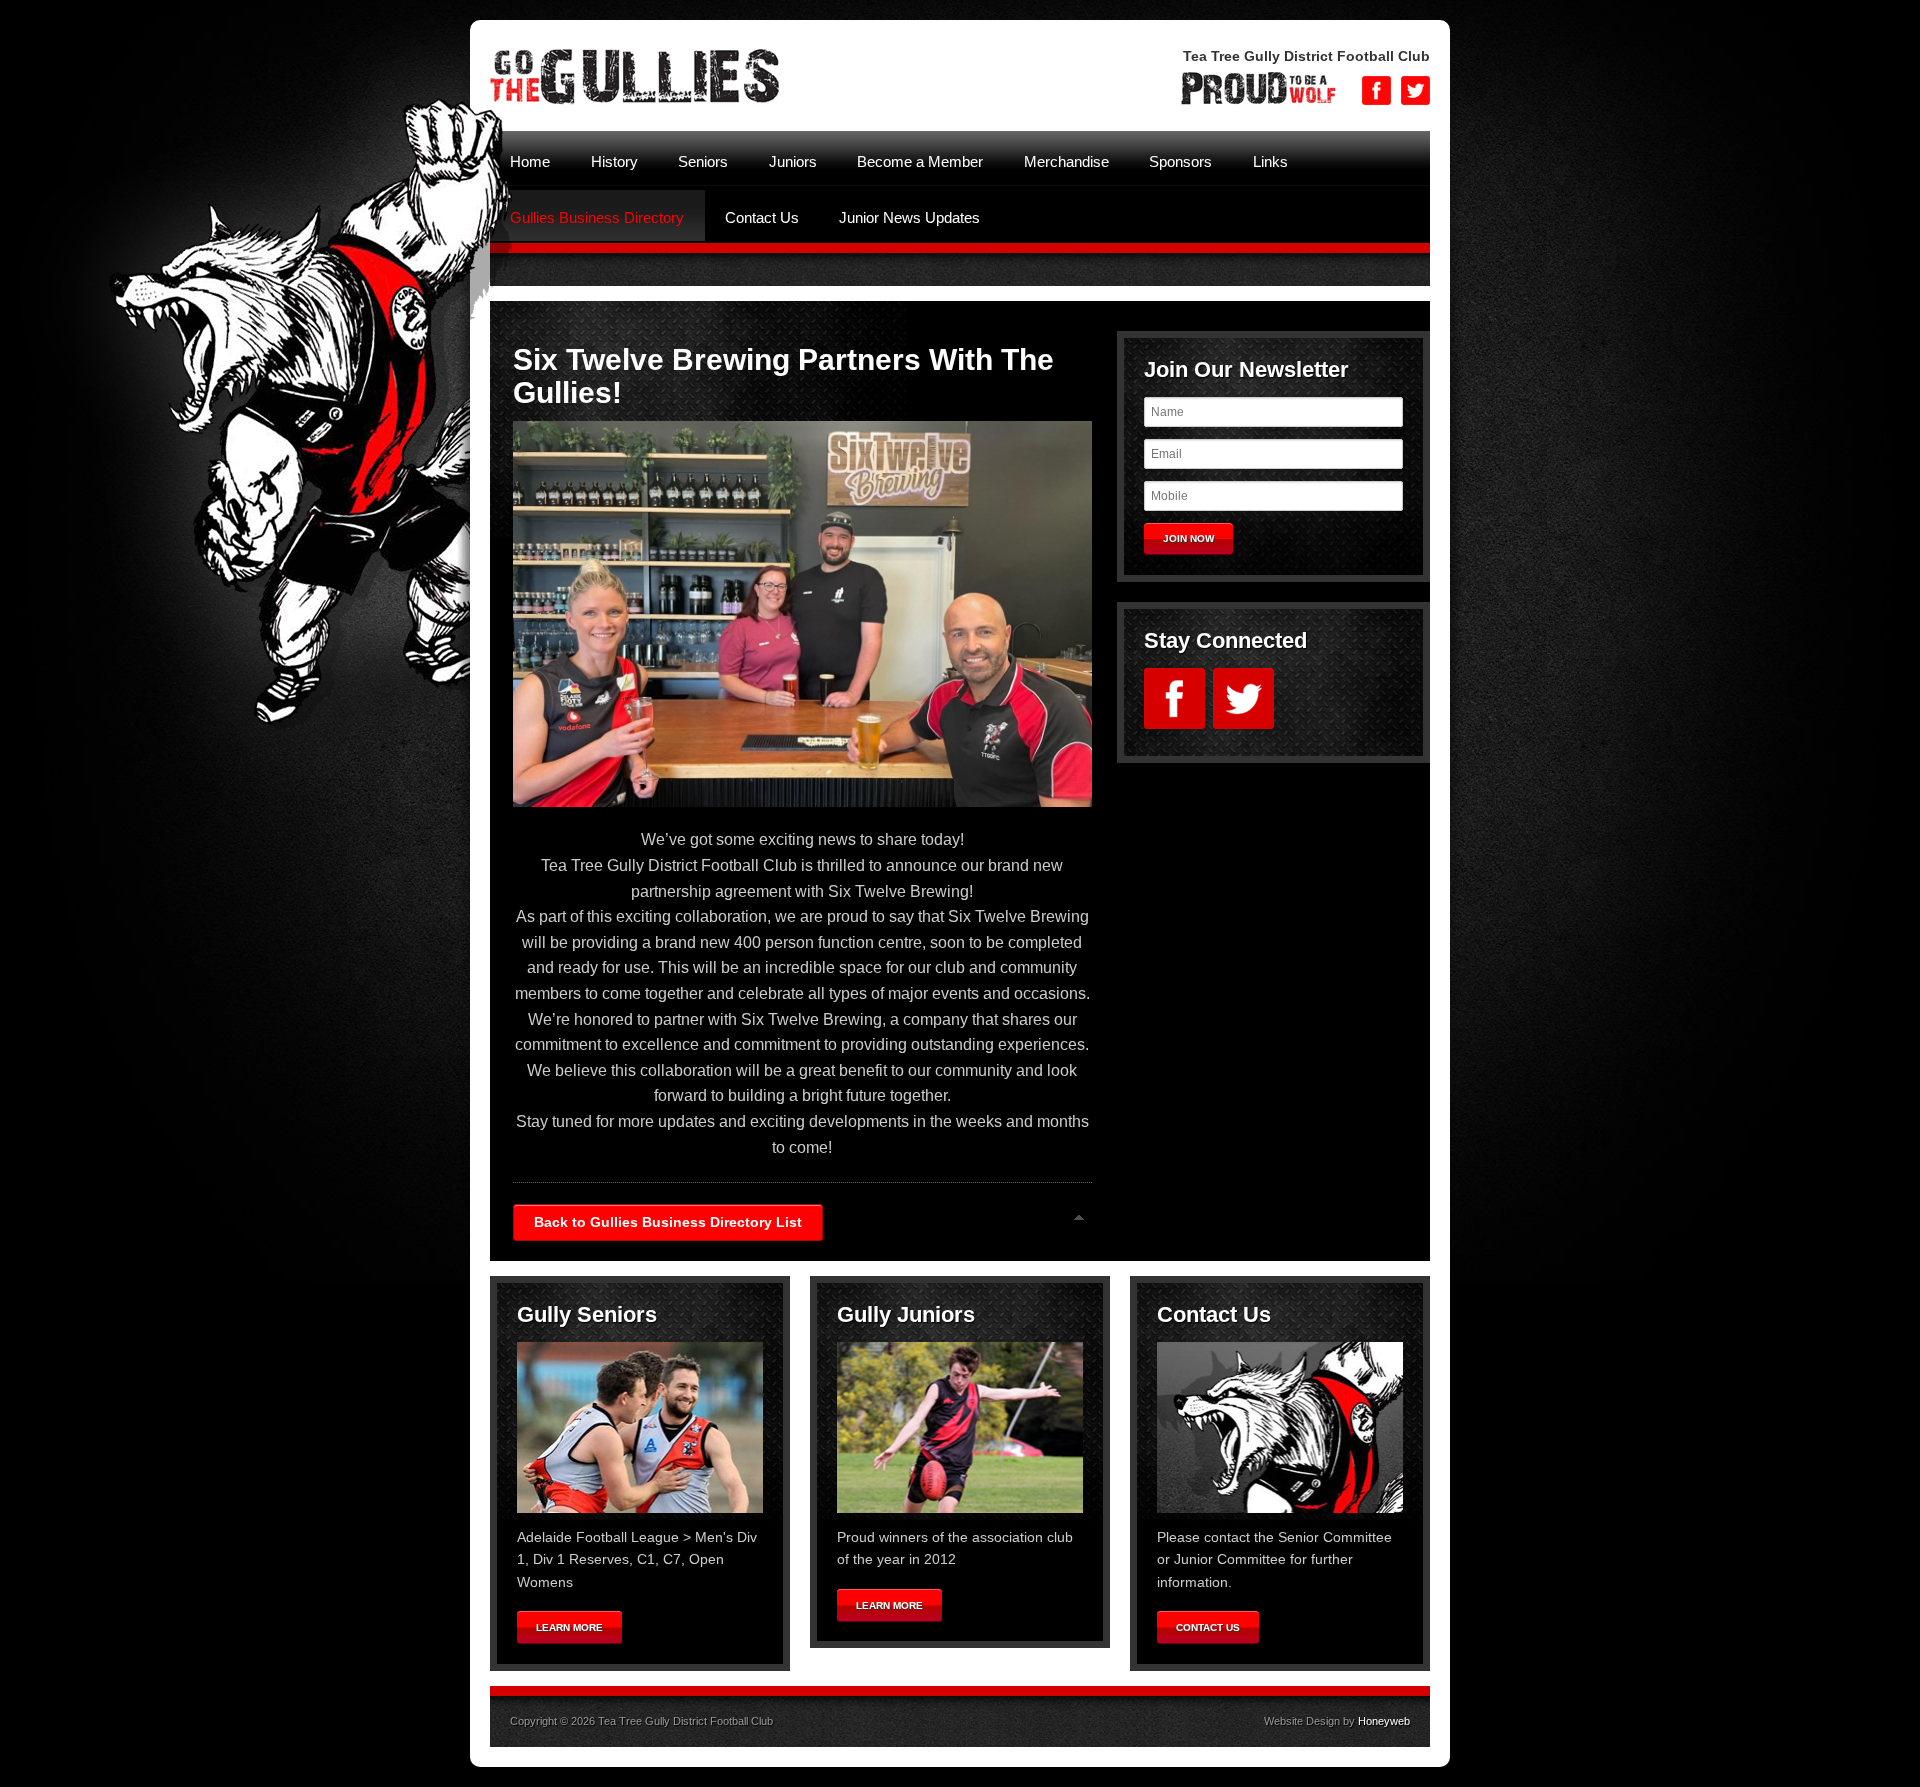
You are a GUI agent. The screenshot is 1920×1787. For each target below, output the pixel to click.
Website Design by (1337, 1721)
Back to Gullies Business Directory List (668, 1222)
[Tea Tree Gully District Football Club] (634, 103)
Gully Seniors (587, 1314)
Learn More (569, 1627)
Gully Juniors (906, 1314)
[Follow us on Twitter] (1415, 90)
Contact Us (1214, 1314)
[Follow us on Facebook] (1376, 90)
